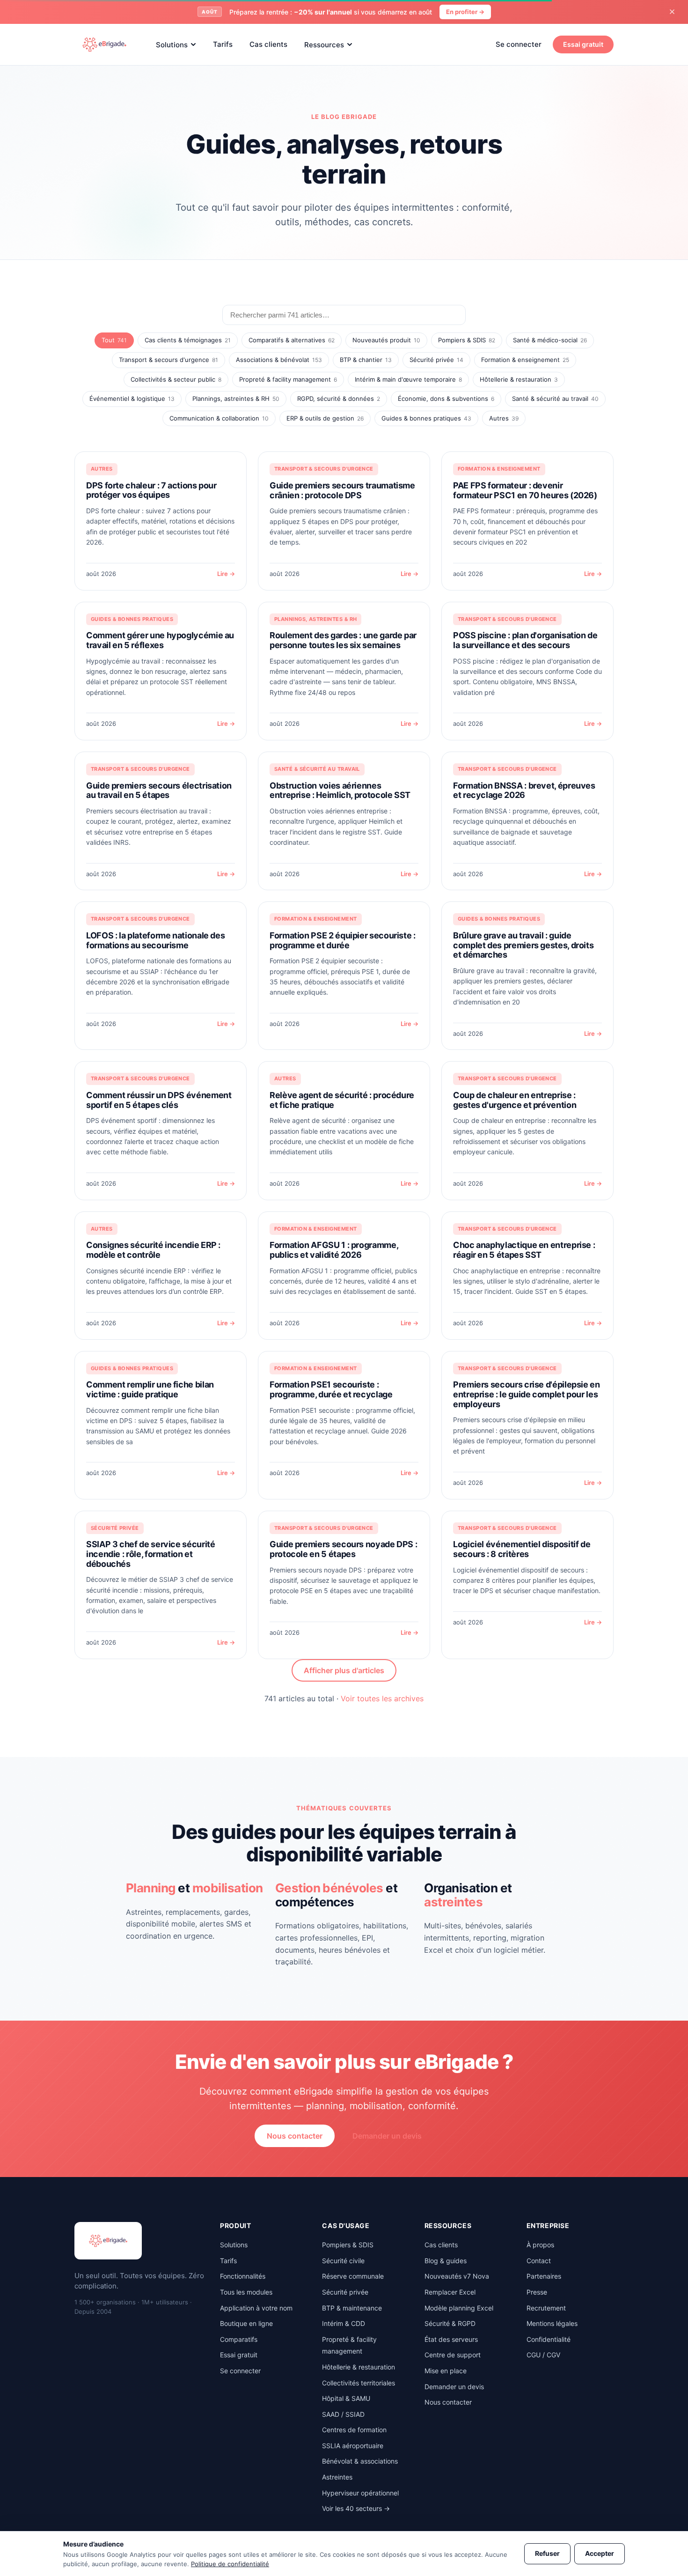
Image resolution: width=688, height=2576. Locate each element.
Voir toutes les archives (382, 1698)
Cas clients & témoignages (188, 340)
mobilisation (228, 1888)
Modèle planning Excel (459, 2308)
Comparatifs (239, 2339)
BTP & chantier (366, 360)
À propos (540, 2245)
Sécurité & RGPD (450, 2323)
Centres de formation (354, 2430)
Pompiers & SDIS (467, 340)
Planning (151, 1888)
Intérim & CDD (344, 2323)
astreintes (453, 1902)
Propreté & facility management (288, 379)
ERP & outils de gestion (325, 418)
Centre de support (453, 2355)
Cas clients (268, 44)
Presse (537, 2292)
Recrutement (546, 2308)
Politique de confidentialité (230, 2564)
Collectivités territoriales (359, 2383)
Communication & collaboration (219, 418)
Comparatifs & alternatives (292, 340)
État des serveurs (451, 2339)
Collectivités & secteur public (176, 379)
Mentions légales (552, 2323)
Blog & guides (446, 2261)
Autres (504, 418)
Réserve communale (353, 2276)
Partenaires (544, 2276)
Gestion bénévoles (329, 1888)
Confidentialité (549, 2339)
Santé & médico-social (550, 340)
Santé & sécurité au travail (555, 399)
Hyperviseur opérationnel (360, 2493)
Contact (539, 2261)
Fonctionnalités (243, 2276)
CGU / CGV (543, 2355)
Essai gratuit (583, 44)
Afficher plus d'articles (344, 1670)
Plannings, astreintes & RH (236, 399)
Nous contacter (295, 2136)
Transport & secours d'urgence (168, 360)
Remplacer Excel (450, 2292)
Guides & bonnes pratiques (426, 418)
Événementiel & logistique (132, 399)
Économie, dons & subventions (446, 399)
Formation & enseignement (525, 360)
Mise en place (446, 2371)
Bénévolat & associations (360, 2461)
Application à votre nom (256, 2308)
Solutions (172, 44)
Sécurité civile (343, 2261)
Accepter (600, 2553)
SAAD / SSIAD (343, 2414)
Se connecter (519, 44)
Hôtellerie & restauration (519, 379)
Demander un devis (387, 2136)
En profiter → (465, 12)
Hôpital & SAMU (346, 2398)
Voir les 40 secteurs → (356, 2508)
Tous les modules (246, 2292)
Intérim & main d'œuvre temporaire (408, 379)
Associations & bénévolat (279, 360)
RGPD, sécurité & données (339, 399)
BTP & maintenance (352, 2308)
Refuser (547, 2553)
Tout (114, 340)
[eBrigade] (104, 44)
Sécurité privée (436, 360)
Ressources (324, 44)
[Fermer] (672, 12)
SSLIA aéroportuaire (353, 2446)
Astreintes (337, 2477)
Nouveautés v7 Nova (457, 2276)
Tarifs (223, 44)
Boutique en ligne (246, 2323)
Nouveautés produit (386, 340)
